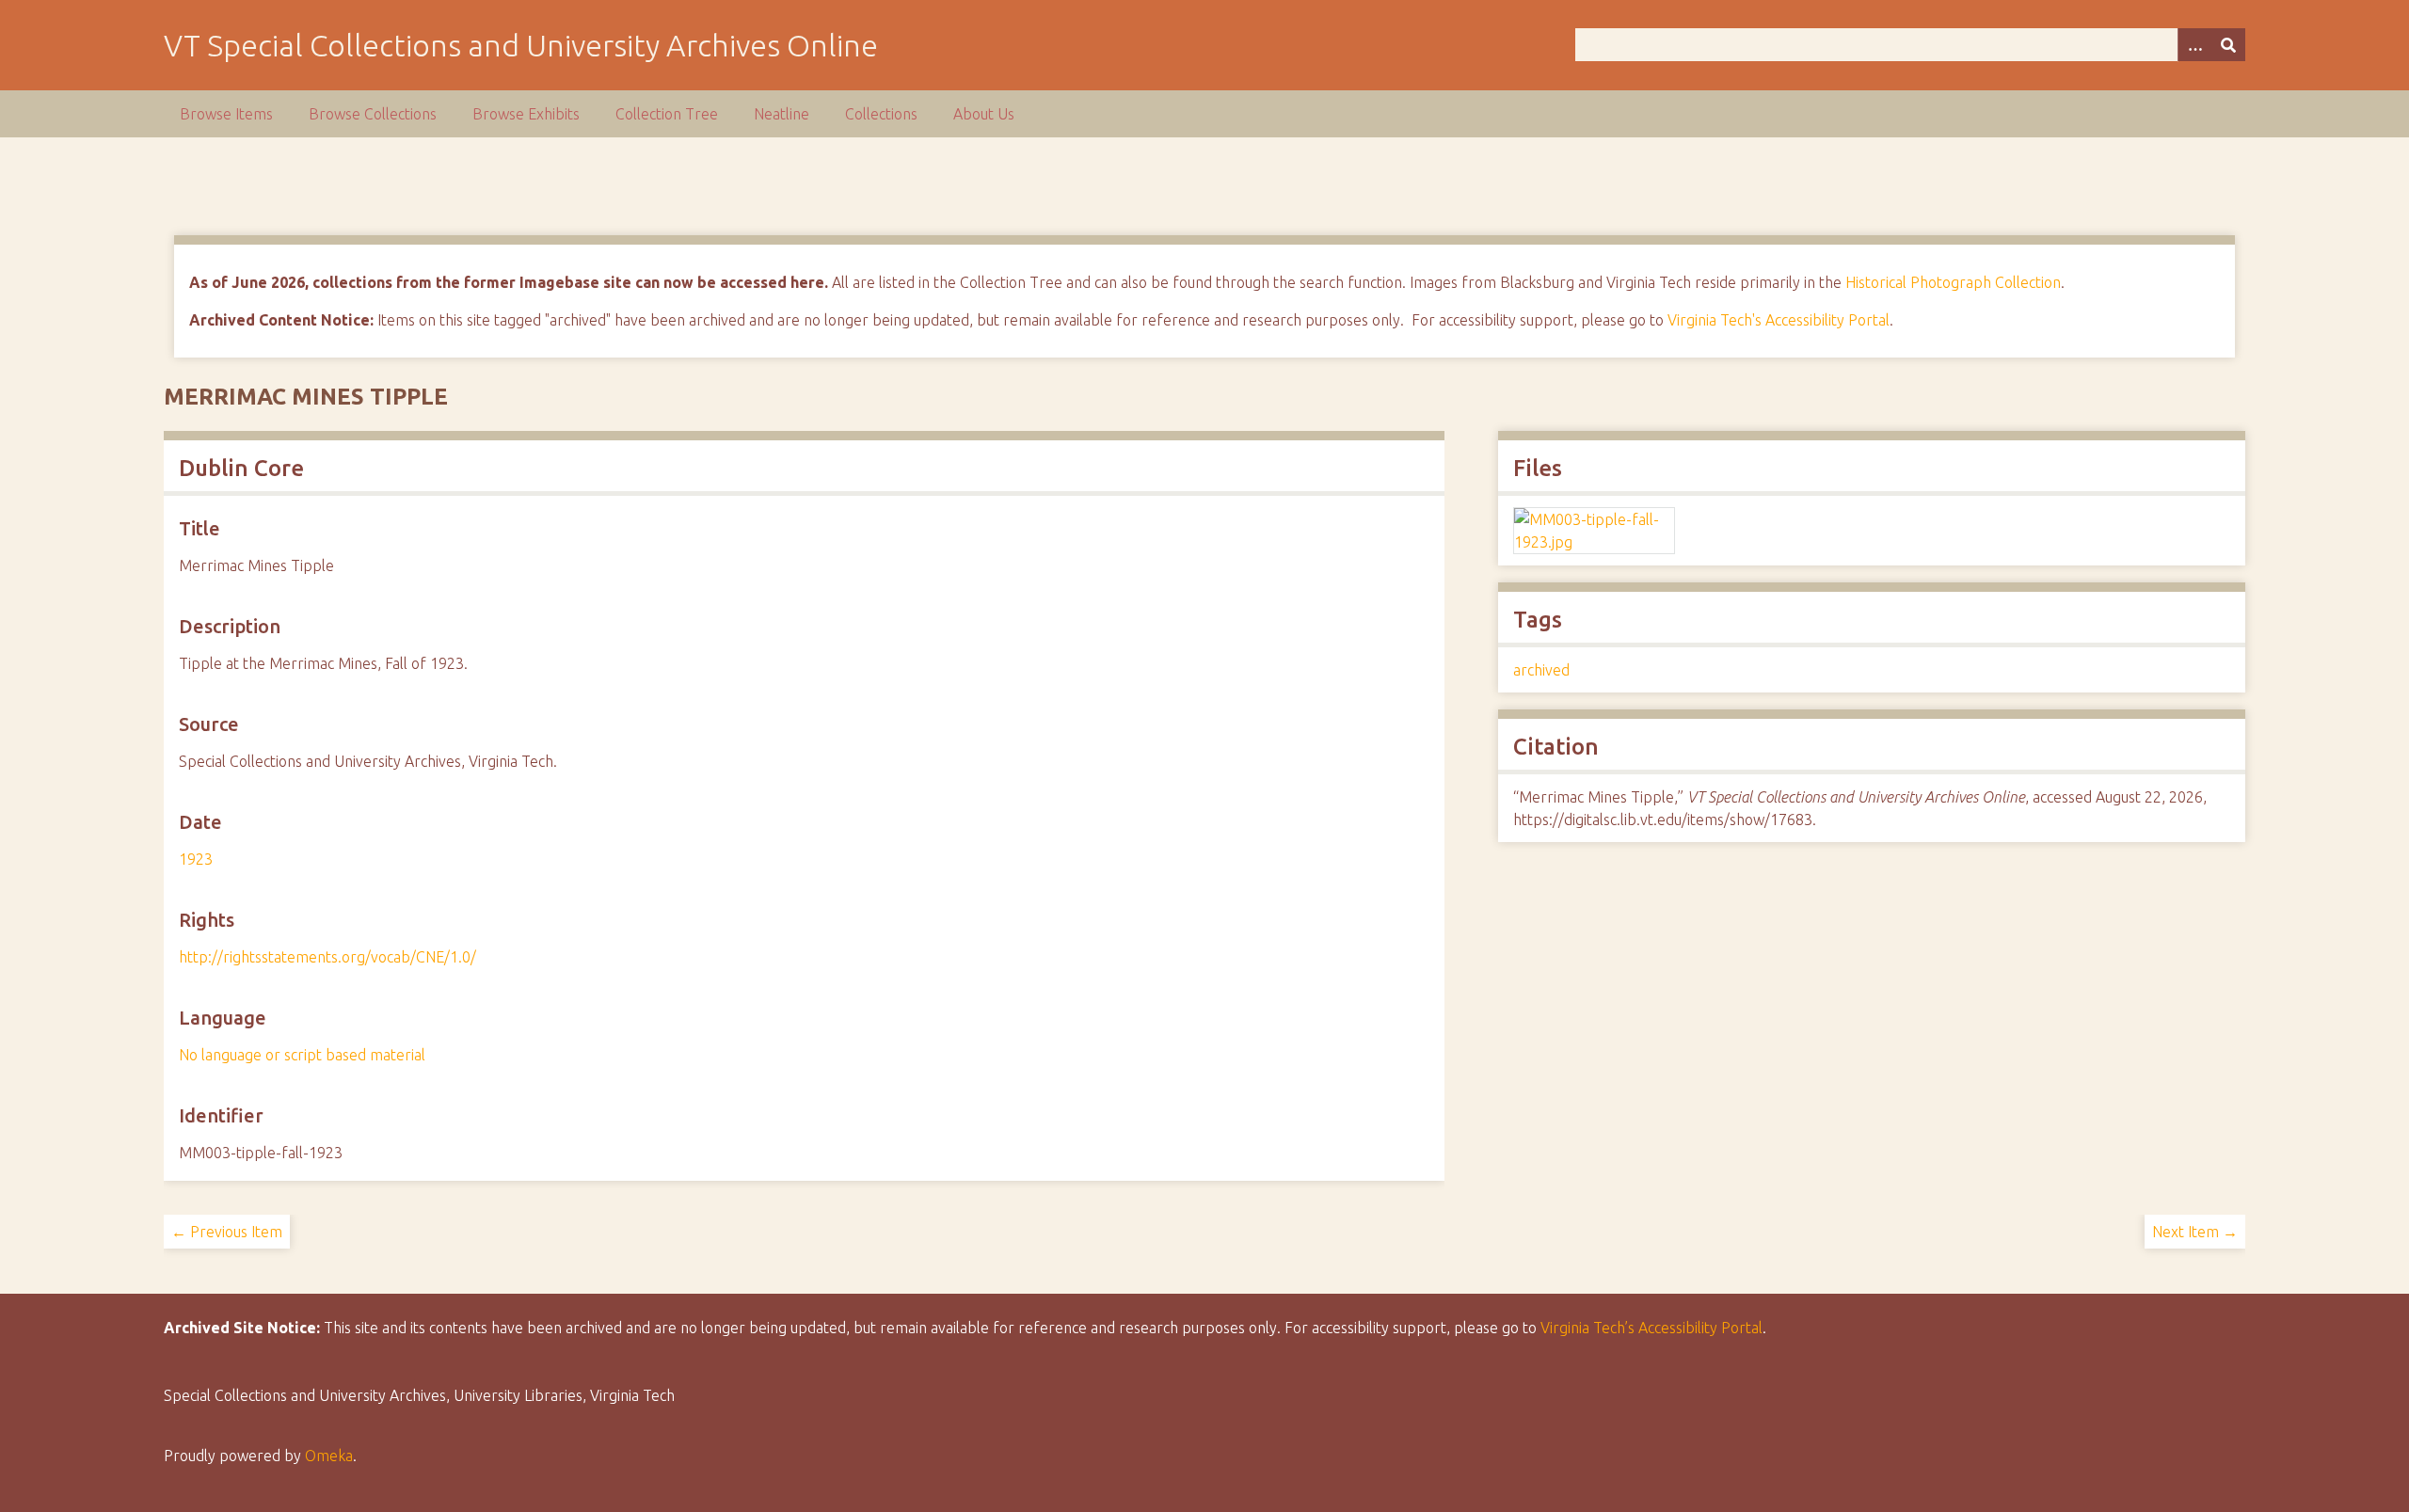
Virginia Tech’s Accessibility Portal (1651, 1328)
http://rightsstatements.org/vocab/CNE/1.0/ (327, 957)
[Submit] (2228, 45)
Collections (881, 114)
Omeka (329, 1456)
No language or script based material (302, 1055)
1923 (196, 859)
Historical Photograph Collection (1953, 282)
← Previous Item (227, 1232)
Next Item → (2195, 1232)
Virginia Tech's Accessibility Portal (1779, 320)
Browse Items (226, 114)
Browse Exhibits (526, 114)
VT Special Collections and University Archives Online (521, 45)
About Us (984, 114)
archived (1541, 670)
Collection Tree (667, 114)
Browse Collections (373, 114)
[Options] (2194, 45)
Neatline (782, 114)
